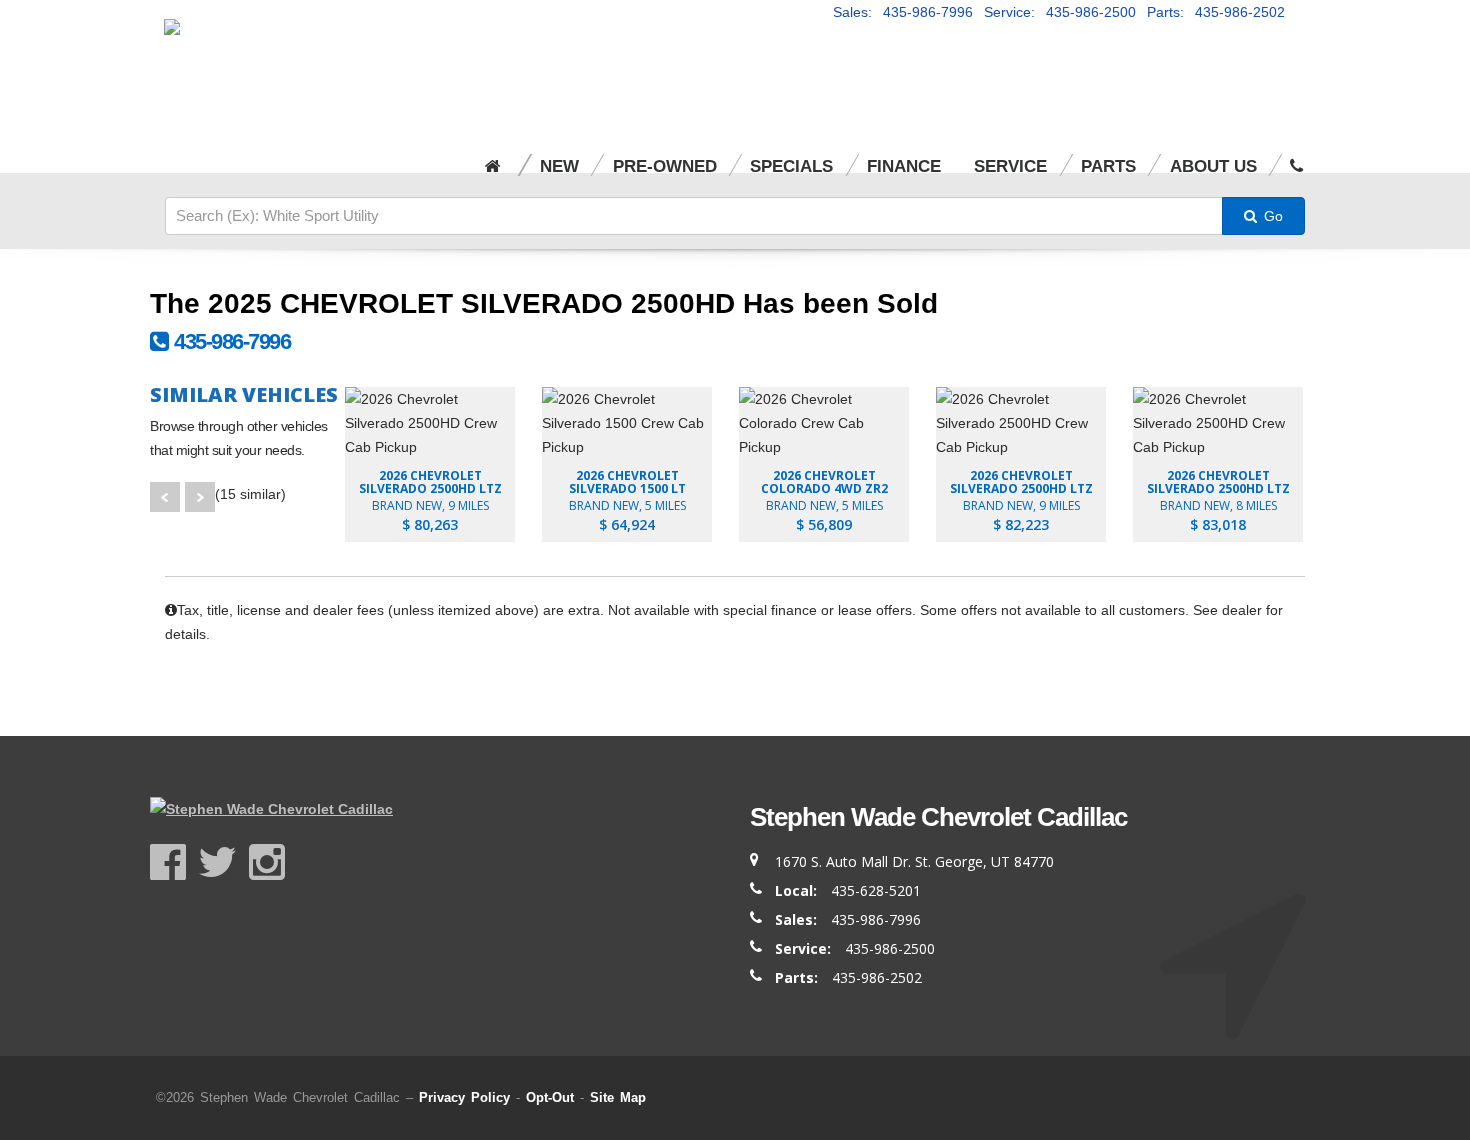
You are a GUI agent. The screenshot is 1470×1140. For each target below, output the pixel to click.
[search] (694, 216)
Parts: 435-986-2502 (1216, 12)
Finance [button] (904, 166)
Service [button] (1010, 166)
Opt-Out (550, 1097)
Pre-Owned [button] (665, 166)
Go (1271, 216)
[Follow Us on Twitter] (223, 862)
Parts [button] (1108, 166)
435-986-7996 (229, 341)
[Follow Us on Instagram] (267, 862)
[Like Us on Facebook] (174, 862)
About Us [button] (1213, 166)
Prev (165, 497)
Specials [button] (791, 166)
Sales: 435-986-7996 (903, 12)
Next (200, 497)
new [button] (559, 166)
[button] (1296, 153)
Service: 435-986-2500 (1060, 12)
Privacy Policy (464, 1097)
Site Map (618, 1097)
